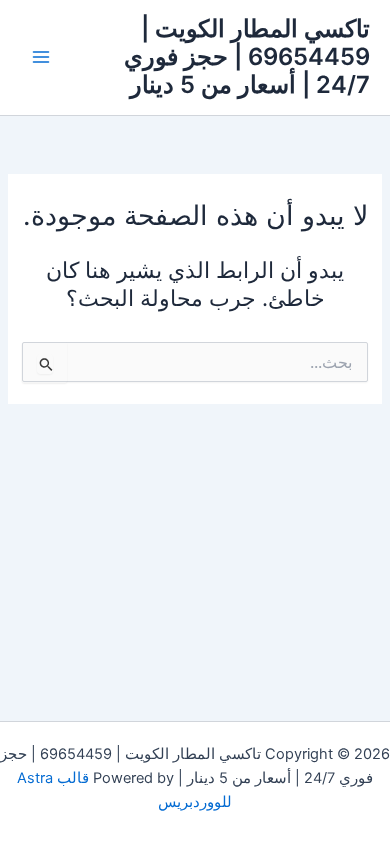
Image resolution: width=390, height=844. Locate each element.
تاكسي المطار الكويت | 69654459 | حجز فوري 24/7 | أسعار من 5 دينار (247, 57)
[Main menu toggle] (41, 57)
